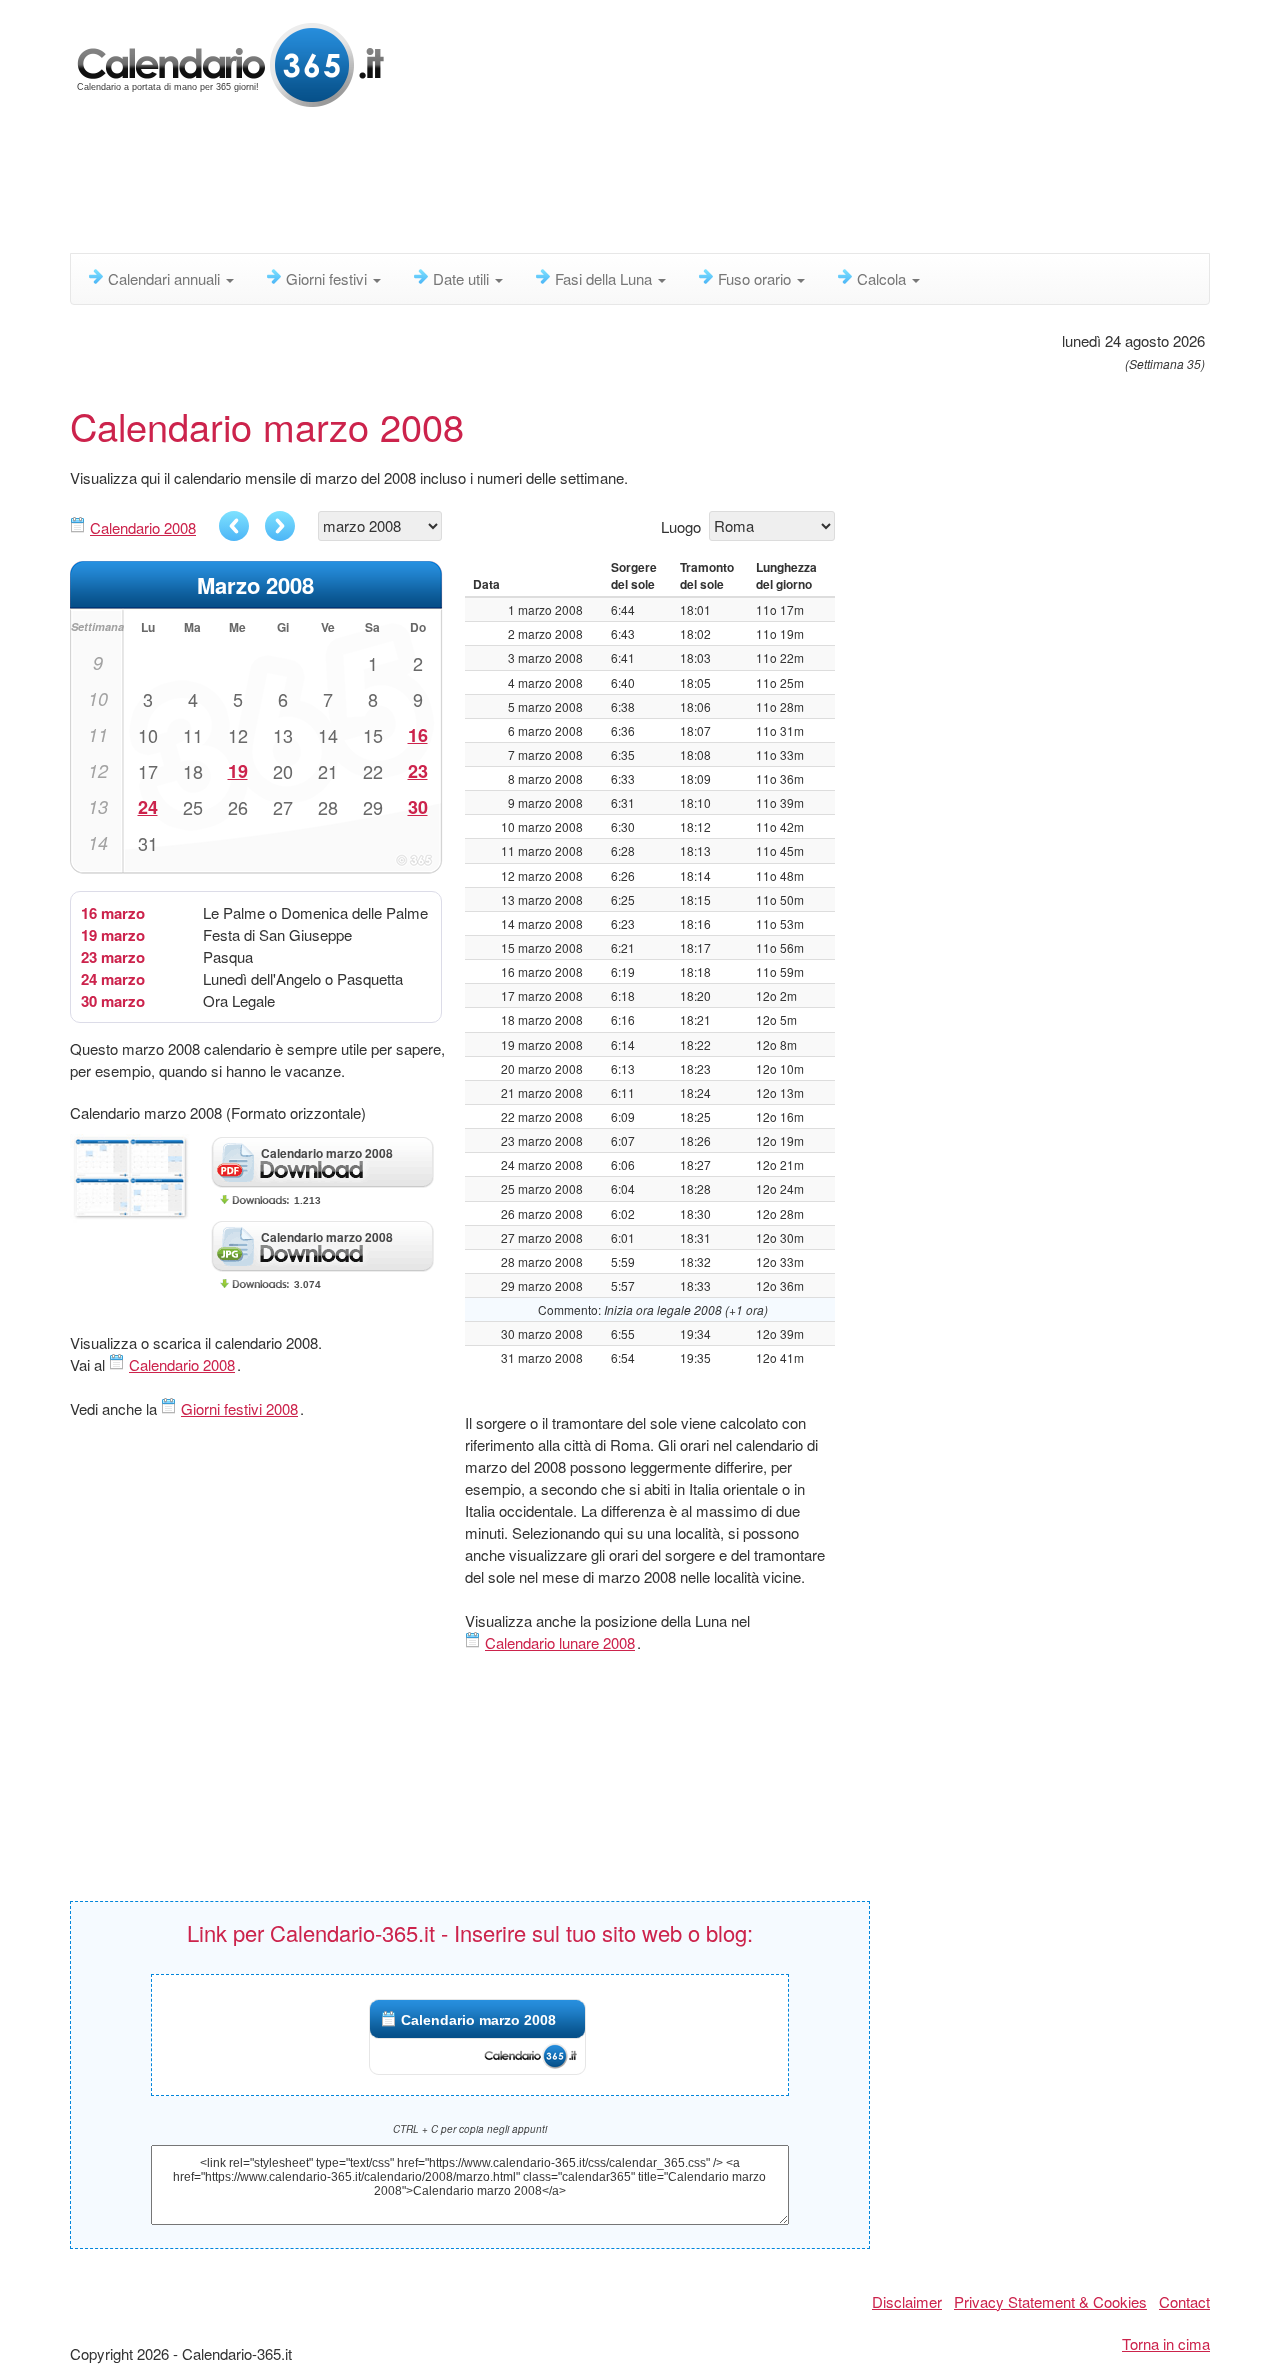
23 (418, 771)
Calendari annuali (166, 278)
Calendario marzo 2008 (478, 2020)
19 (238, 771)
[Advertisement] (555, 185)
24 (148, 807)
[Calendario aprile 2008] (280, 526)
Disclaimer (907, 2301)
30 (418, 807)
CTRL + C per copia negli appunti (470, 2129)
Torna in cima (1166, 2343)
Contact (1184, 2301)
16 (418, 735)
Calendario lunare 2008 (560, 1642)
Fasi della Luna (605, 278)
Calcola (883, 278)
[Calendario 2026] (231, 62)
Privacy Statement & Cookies (1050, 2301)
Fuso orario (756, 278)
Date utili (463, 278)
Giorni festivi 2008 (239, 1408)
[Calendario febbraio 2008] (234, 526)
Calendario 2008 (143, 527)
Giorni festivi (328, 278)
